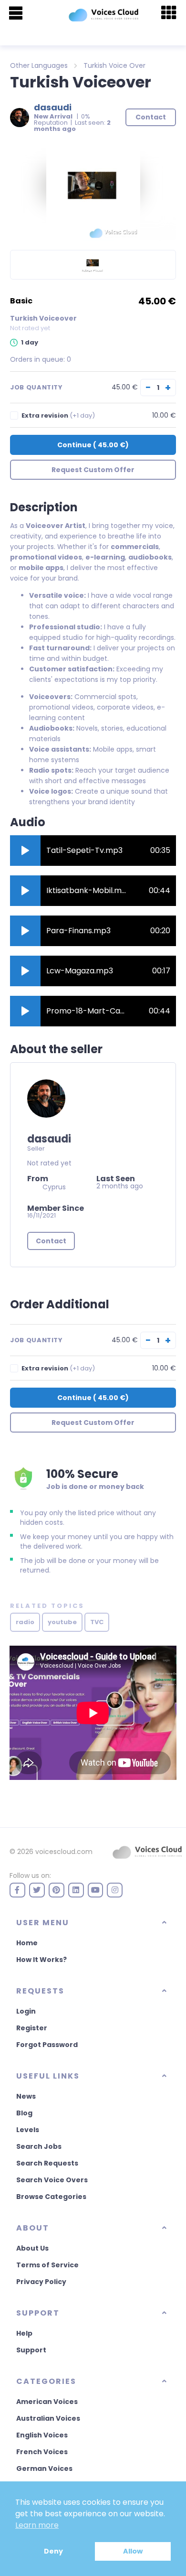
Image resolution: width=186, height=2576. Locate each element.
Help (24, 2333)
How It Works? (41, 1960)
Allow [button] (133, 2551)
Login (26, 2011)
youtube (62, 1622)
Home (27, 1943)
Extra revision (58, 415)
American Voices (47, 2402)
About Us (32, 2248)
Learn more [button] (37, 2525)
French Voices (42, 2452)
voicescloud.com (64, 1852)
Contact (51, 1241)
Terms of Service (47, 2265)
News (26, 2096)
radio (25, 1622)
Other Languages (39, 65)
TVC (97, 1622)
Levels (28, 2130)
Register (32, 2028)
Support (31, 2350)
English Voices (42, 2435)
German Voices (44, 2468)
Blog (24, 2113)
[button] (25, 851)
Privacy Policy (41, 2282)
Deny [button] (53, 2551)
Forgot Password (47, 2045)
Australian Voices (48, 2418)
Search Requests (47, 2163)
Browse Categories (51, 2197)
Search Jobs (39, 2146)
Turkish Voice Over (114, 65)
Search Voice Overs (52, 2180)
